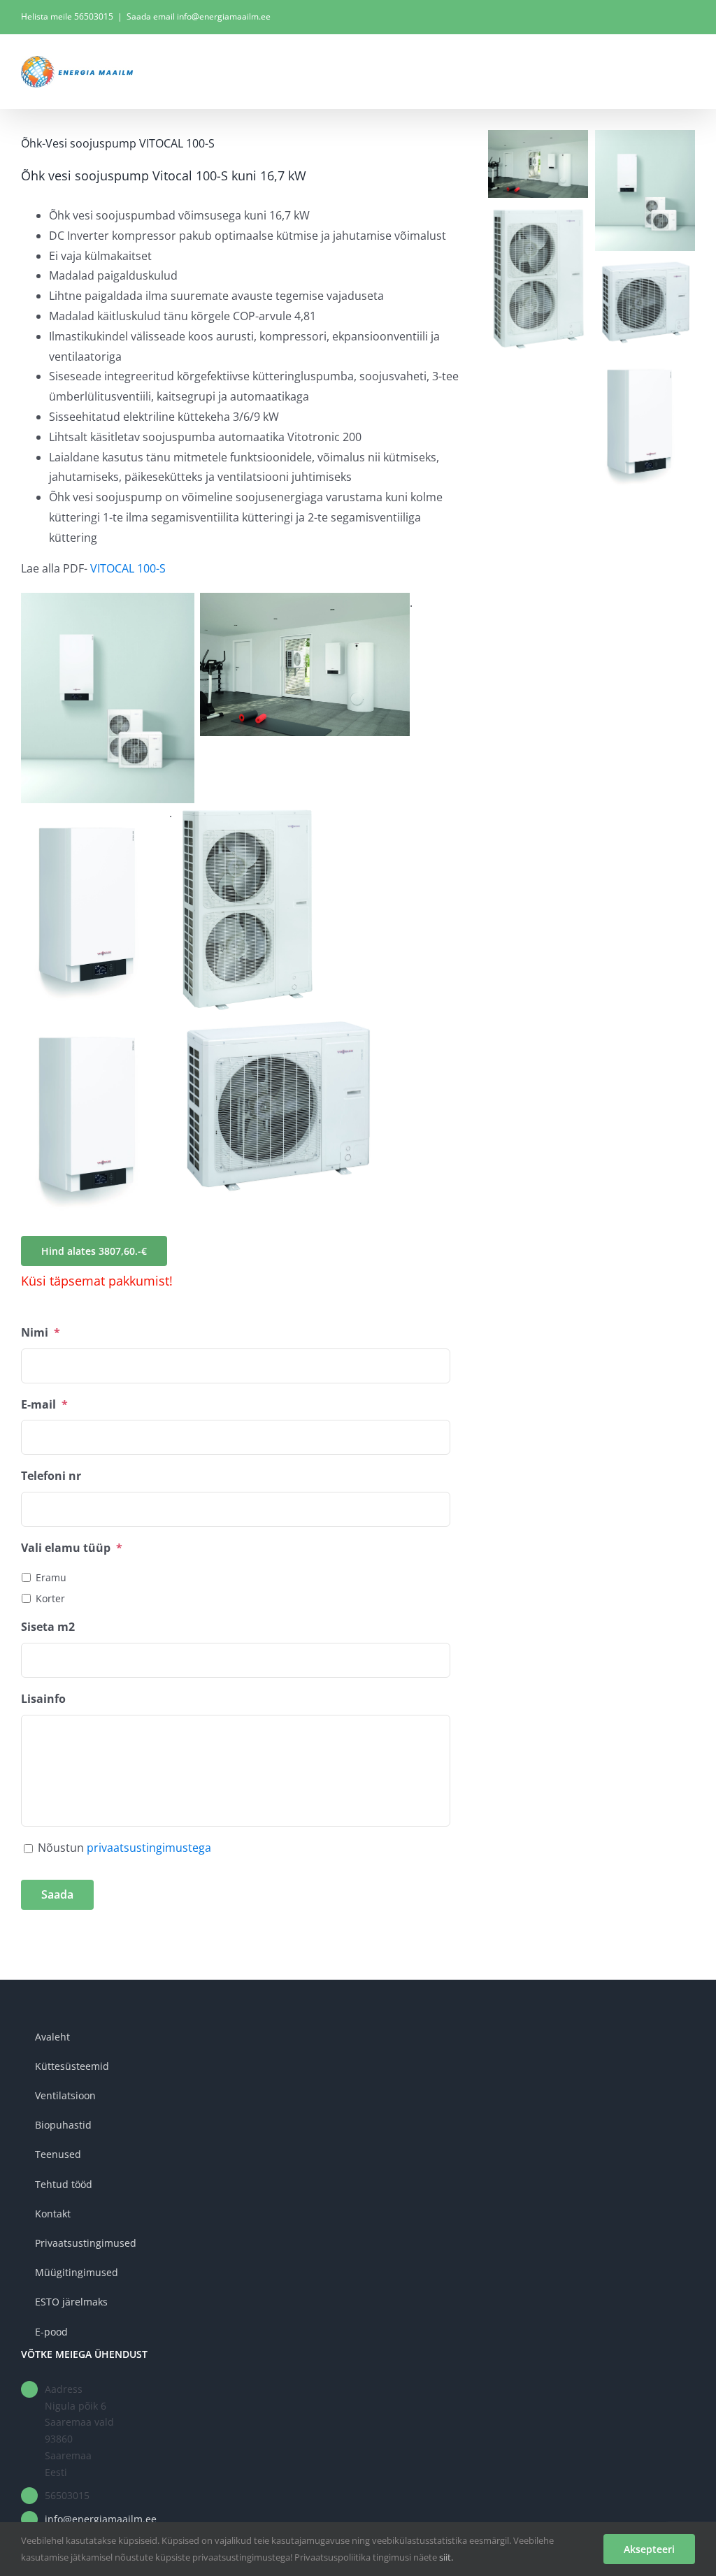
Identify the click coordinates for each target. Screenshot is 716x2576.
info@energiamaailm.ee (101, 2519)
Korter (50, 1598)
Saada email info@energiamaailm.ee (199, 16)
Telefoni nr (51, 1476)
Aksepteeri (649, 2549)
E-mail (44, 1405)
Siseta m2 (48, 1627)
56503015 (94, 16)
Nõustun (124, 1848)
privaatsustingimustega (149, 1848)
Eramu (51, 1577)
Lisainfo (43, 1699)
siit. (446, 2557)
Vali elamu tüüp (72, 1548)
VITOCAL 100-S (128, 568)
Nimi (41, 1333)
